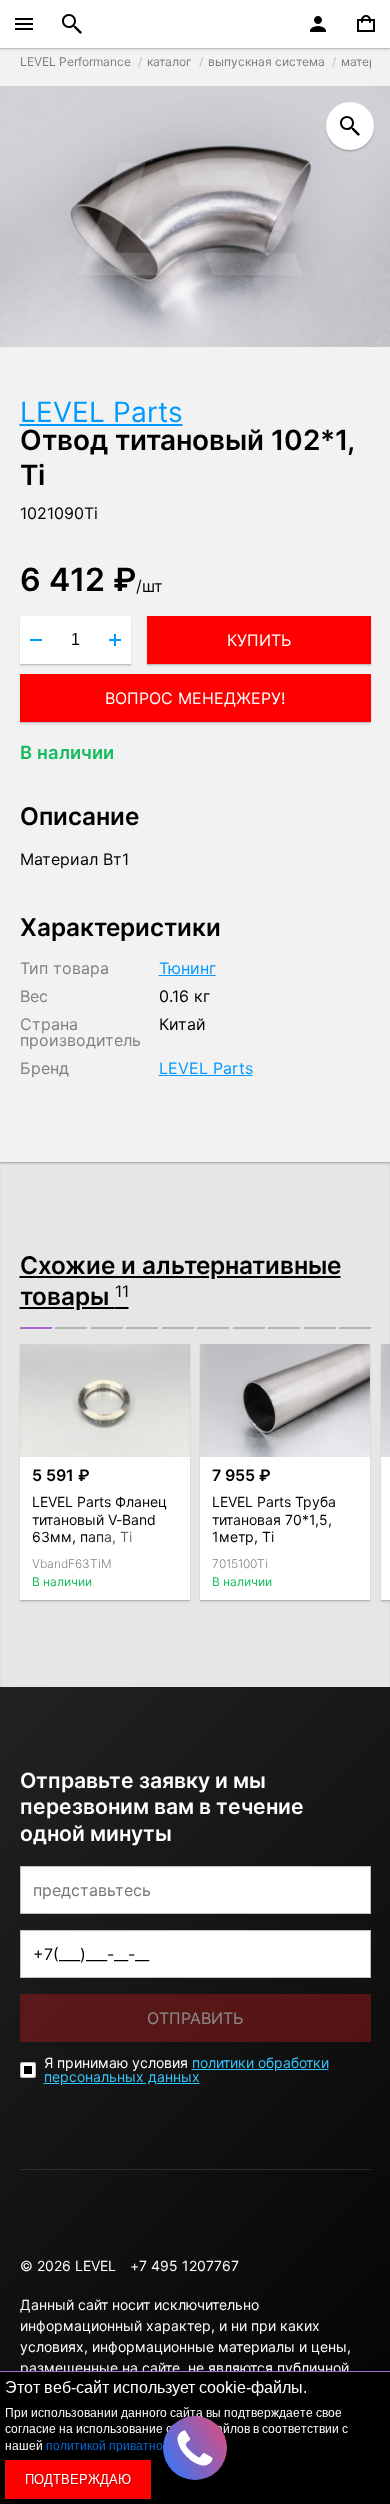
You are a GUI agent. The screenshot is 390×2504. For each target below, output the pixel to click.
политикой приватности (114, 2446)
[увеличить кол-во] (115, 640)
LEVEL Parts (101, 412)
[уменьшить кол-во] (36, 640)
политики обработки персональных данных (186, 2069)
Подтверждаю (78, 2479)
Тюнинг (187, 968)
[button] (36, 1328)
